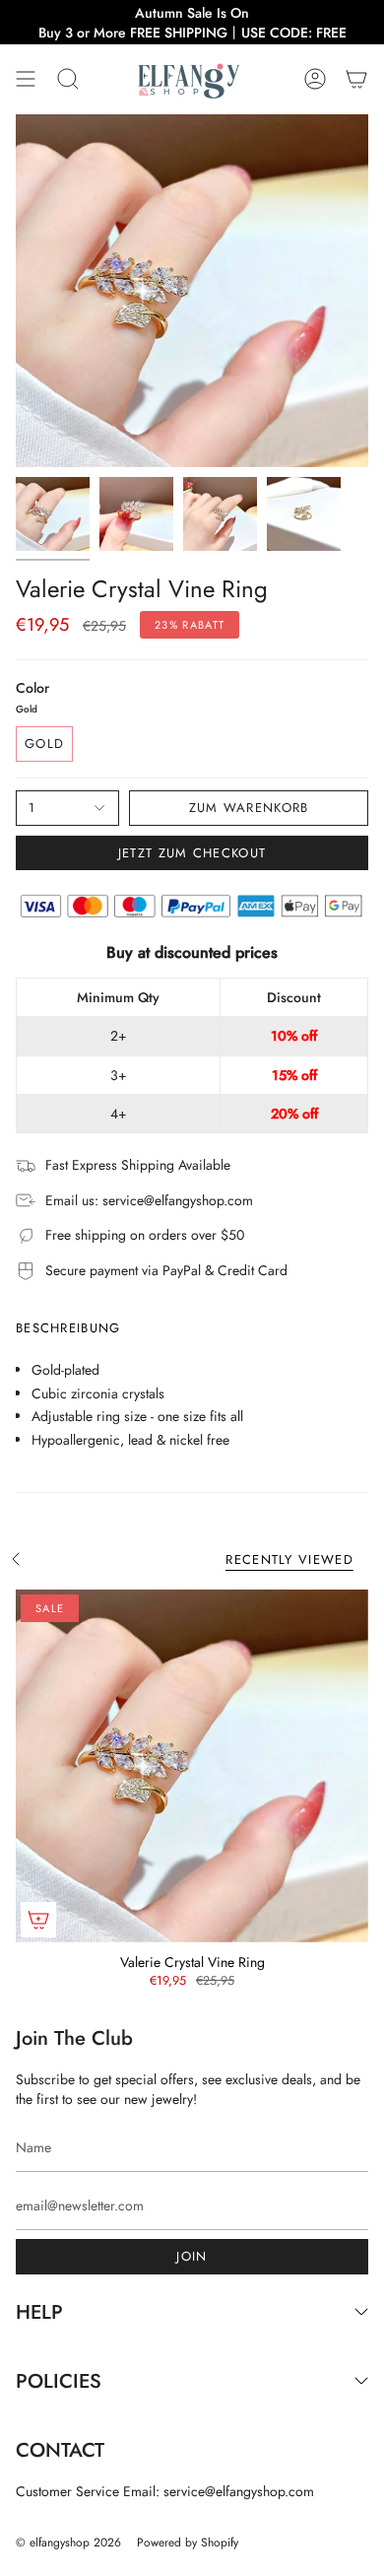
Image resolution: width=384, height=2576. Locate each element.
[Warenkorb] (356, 79)
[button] (68, 79)
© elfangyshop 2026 (68, 2542)
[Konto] (315, 79)
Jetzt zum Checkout (192, 853)
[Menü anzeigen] (26, 79)
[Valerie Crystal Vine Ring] (192, 1766)
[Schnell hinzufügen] (38, 1920)
